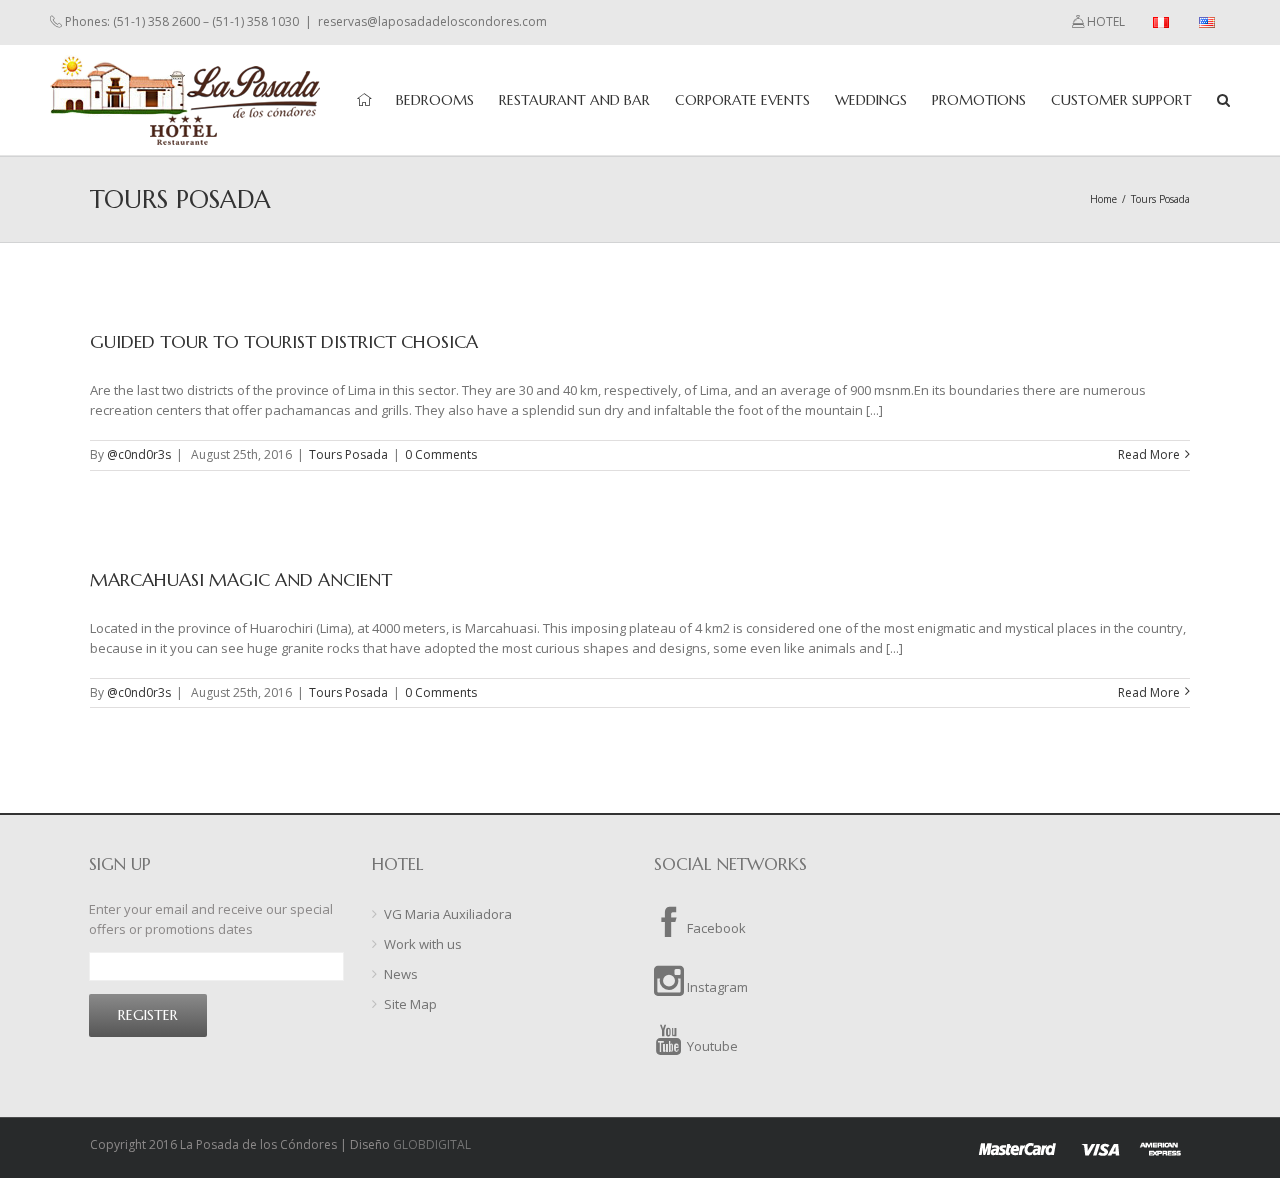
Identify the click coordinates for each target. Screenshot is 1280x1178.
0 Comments (441, 454)
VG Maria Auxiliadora (448, 914)
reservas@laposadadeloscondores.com (432, 21)
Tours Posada (348, 454)
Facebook (715, 928)
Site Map (410, 1004)
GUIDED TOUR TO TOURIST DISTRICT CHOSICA (284, 341)
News (401, 974)
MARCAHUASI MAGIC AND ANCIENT (241, 579)
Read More (1149, 454)
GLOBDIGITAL (432, 1144)
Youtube (711, 1046)
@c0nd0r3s (139, 454)
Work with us (423, 944)
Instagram (716, 987)
